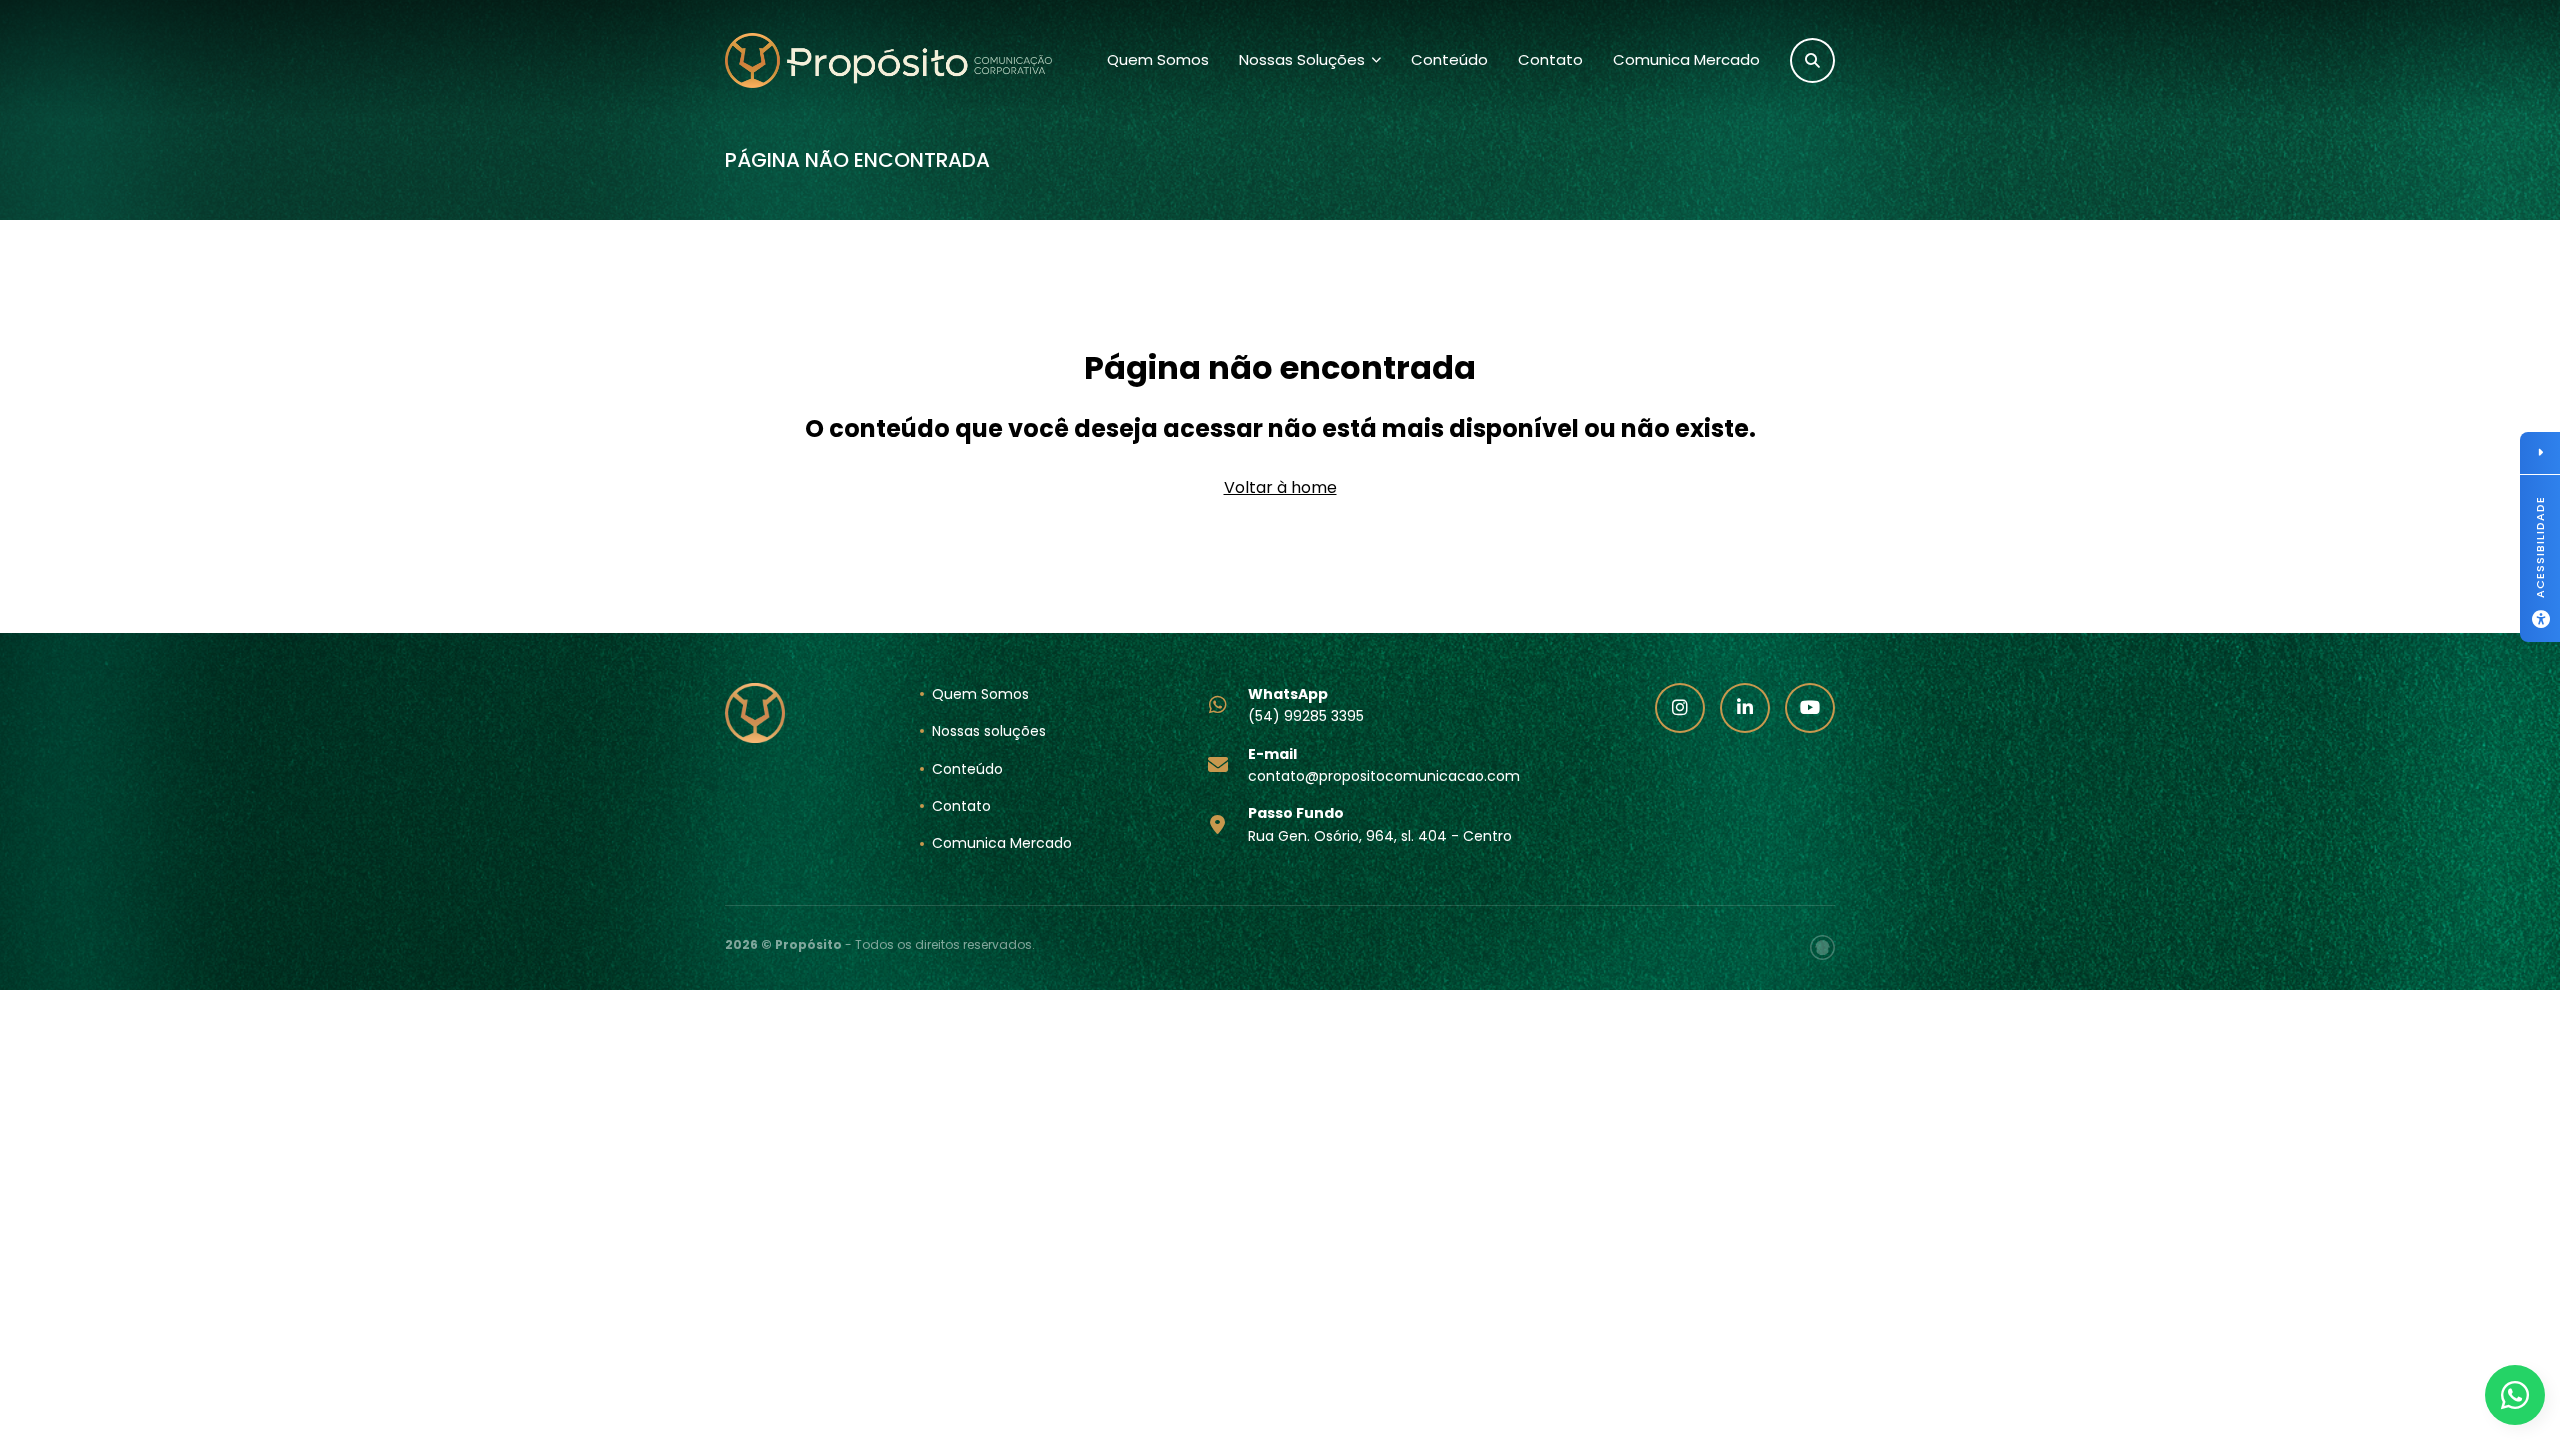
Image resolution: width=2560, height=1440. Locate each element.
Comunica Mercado (1686, 59)
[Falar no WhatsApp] (2515, 1395)
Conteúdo (1449, 59)
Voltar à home (1280, 487)
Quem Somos (1158, 59)
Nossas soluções (989, 731)
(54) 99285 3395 (1306, 705)
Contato (1550, 59)
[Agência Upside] (1822, 947)
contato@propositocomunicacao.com (1384, 765)
